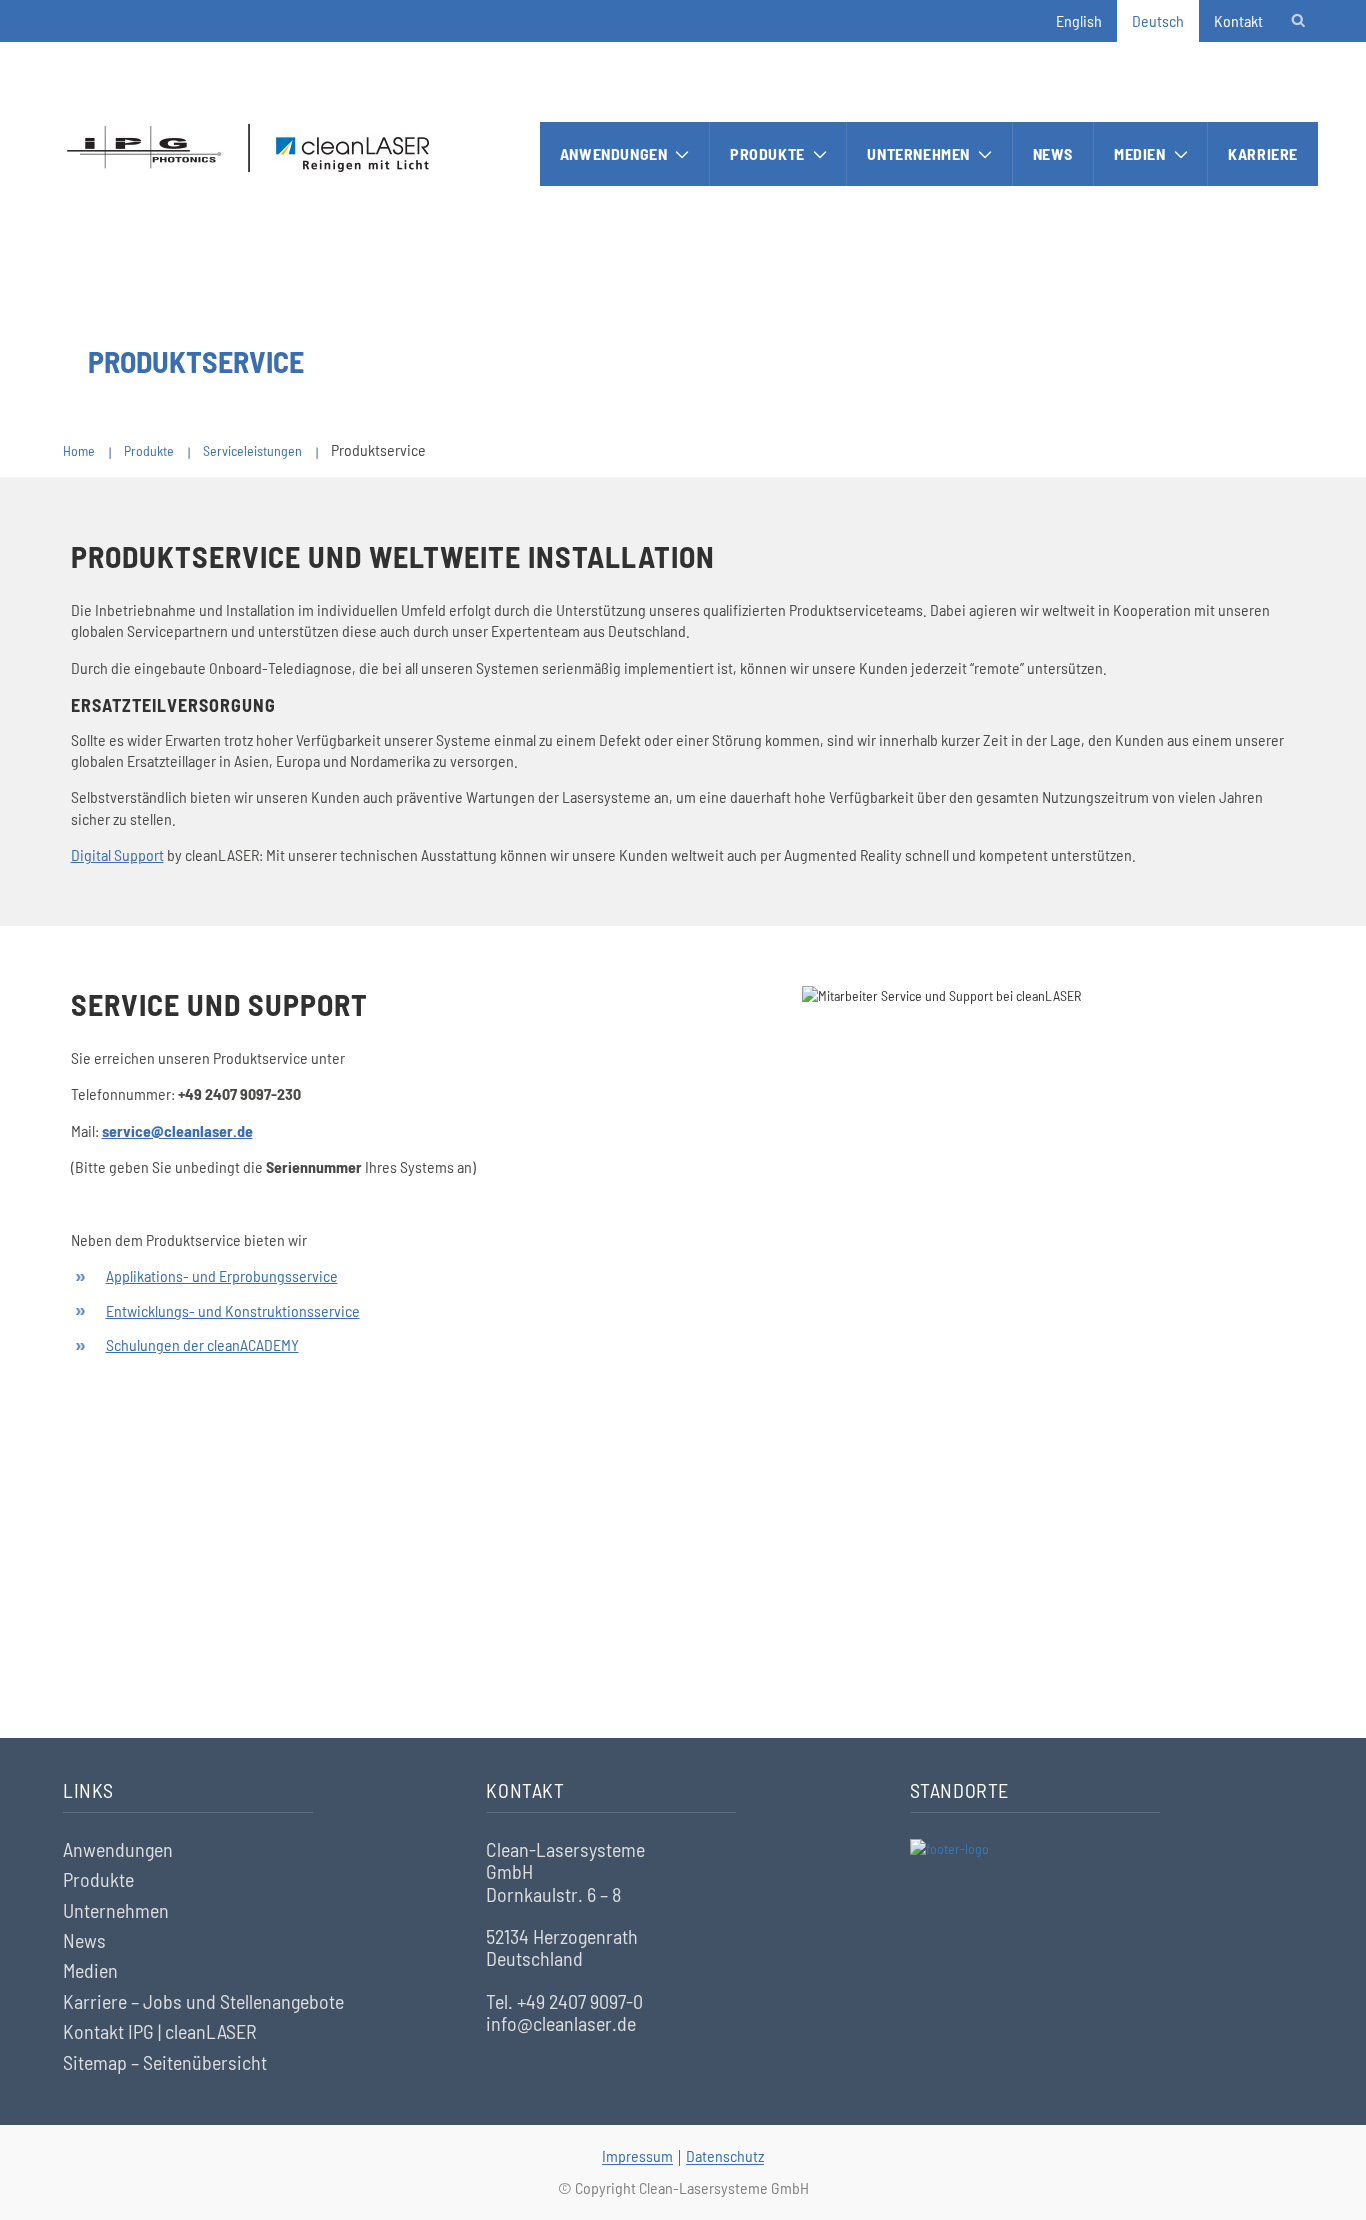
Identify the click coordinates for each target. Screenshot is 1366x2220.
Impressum (637, 2155)
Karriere (1263, 153)
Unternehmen (918, 153)
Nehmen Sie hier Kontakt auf (683, 1624)
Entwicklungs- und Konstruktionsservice (233, 1310)
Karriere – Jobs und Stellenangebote (203, 2001)
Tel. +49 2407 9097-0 (564, 2001)
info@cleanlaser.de (561, 2023)
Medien (1140, 153)
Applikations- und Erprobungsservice (222, 1275)
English (1079, 20)
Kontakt (1238, 20)
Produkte (767, 153)
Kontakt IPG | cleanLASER (160, 2031)
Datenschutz (725, 2155)
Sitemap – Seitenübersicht (165, 2062)
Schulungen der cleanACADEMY (202, 1344)
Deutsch (1158, 20)
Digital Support (117, 854)
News (1053, 153)
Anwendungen (614, 153)
